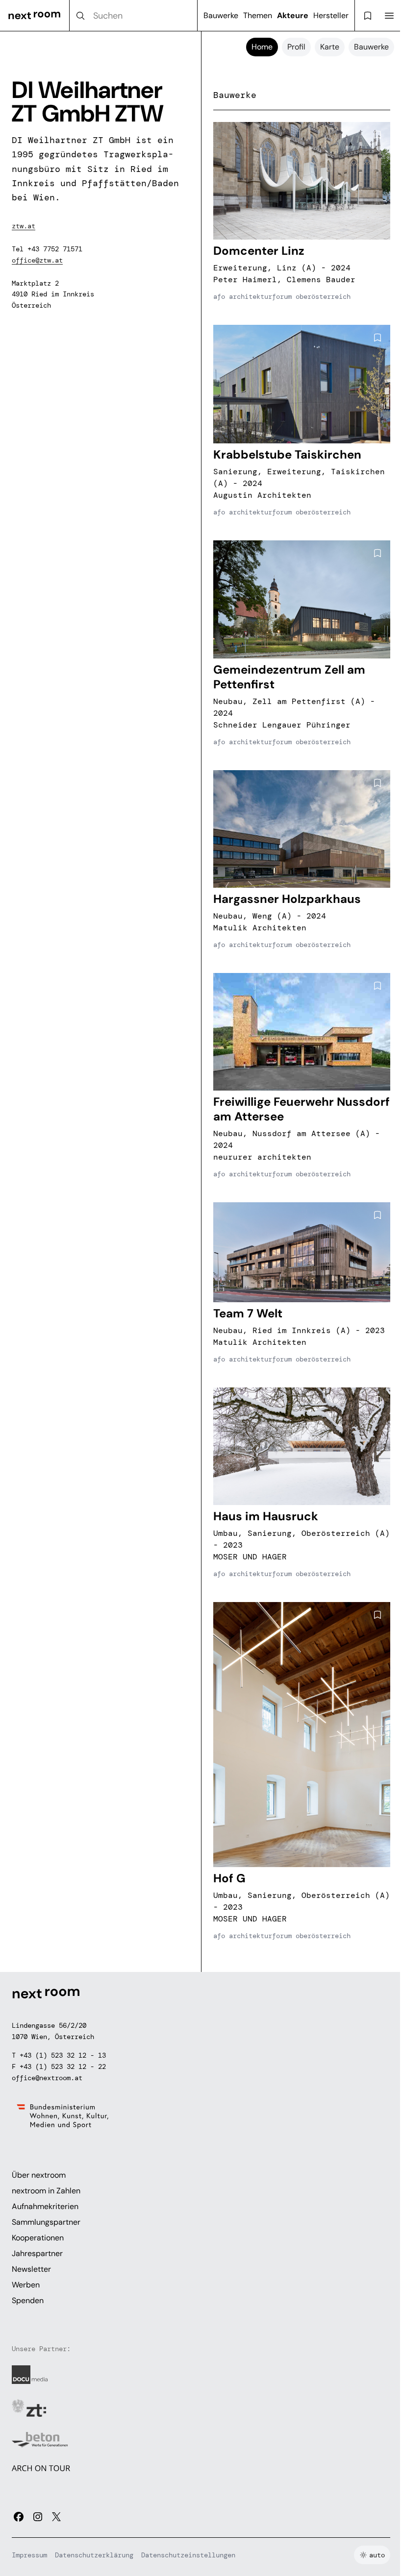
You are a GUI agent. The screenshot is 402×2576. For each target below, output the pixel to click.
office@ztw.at (37, 260)
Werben (26, 2285)
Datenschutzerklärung (94, 2555)
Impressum (29, 2555)
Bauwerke (221, 15)
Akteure (293, 15)
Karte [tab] (330, 47)
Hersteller (331, 15)
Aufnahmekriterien (45, 2206)
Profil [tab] (296, 47)
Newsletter (31, 2269)
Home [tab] (262, 47)
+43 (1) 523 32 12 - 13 (63, 2055)
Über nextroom (39, 2175)
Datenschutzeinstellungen (188, 2555)
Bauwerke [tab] (371, 47)
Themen (258, 15)
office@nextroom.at (47, 2078)
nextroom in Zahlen (46, 2191)
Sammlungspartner (46, 2222)
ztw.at (24, 226)
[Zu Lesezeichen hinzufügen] (377, 135)
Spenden (28, 2300)
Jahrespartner (37, 2253)
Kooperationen (38, 2238)
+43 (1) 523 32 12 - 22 (63, 2066)
